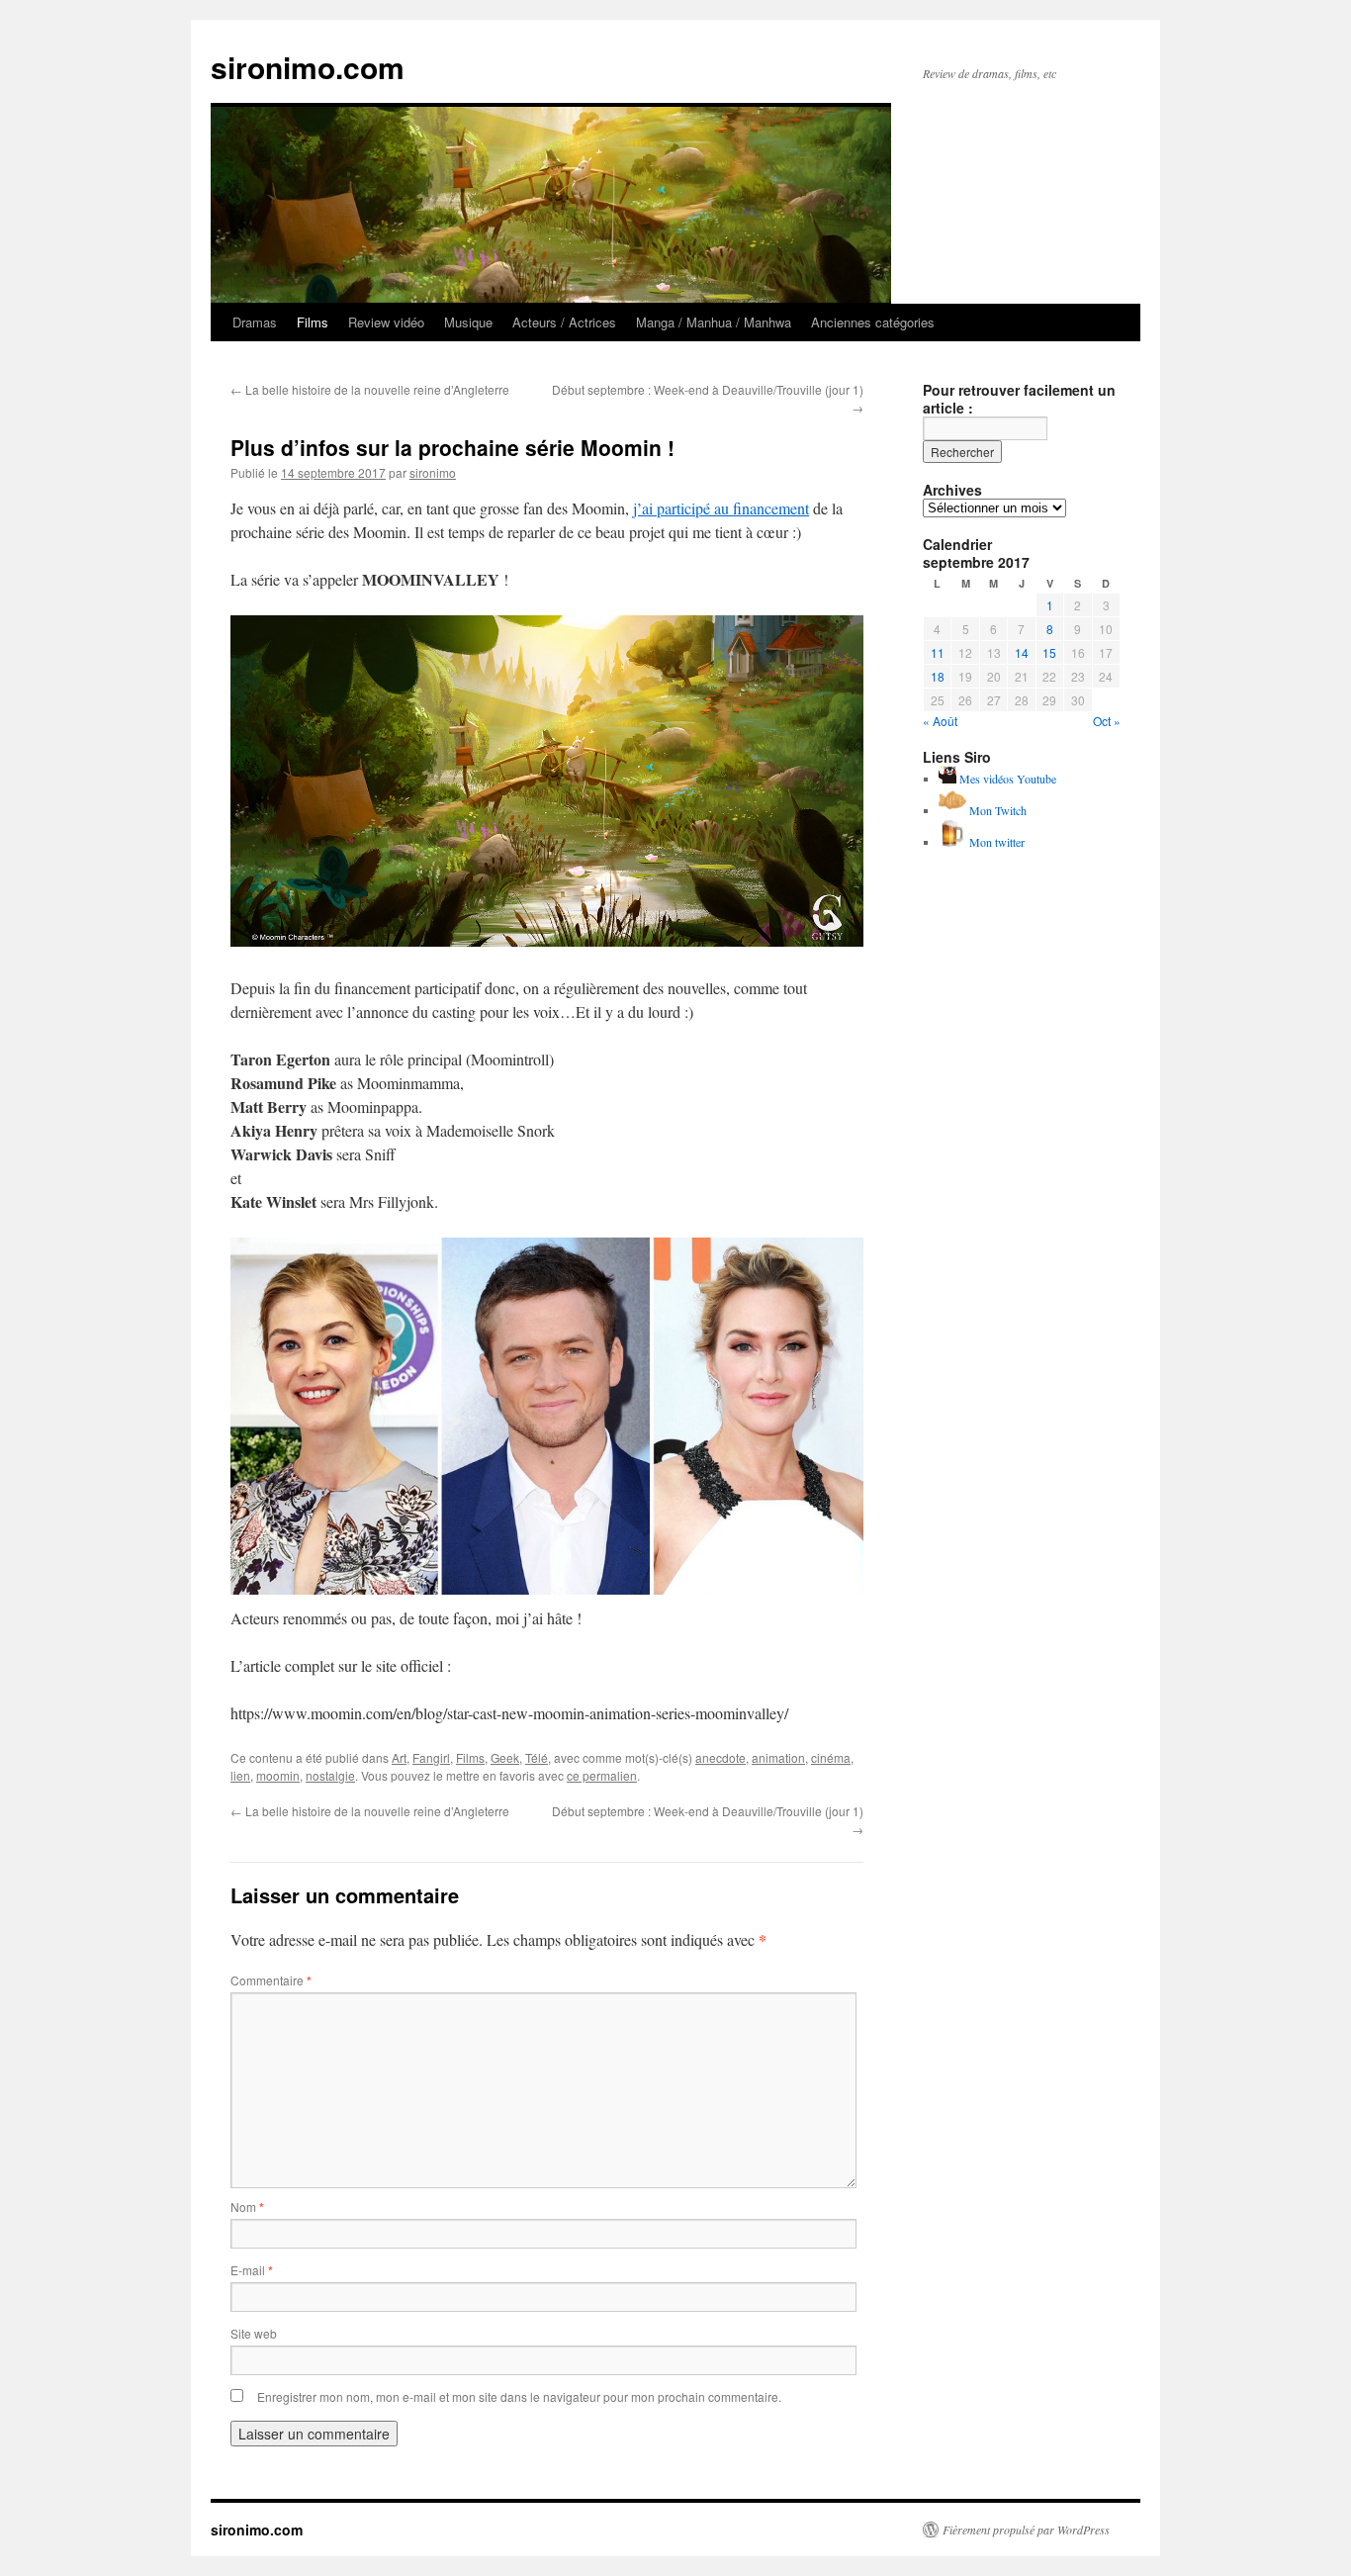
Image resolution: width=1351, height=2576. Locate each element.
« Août (940, 721)
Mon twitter (995, 842)
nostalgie (330, 1775)
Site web (254, 2333)
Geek (505, 1757)
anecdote (721, 1757)
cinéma (831, 1757)
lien (240, 1775)
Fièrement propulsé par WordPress (1026, 2530)
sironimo (433, 472)
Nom (247, 2207)
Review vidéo (386, 322)
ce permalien (602, 1775)
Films (313, 322)
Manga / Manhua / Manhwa (714, 322)
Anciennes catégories (873, 322)
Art (399, 1757)
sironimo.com (308, 67)
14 (1022, 652)
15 (1049, 652)
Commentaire (271, 1980)
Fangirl (431, 1757)
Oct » (1107, 721)
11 (938, 652)
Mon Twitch (996, 810)
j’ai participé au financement (721, 508)
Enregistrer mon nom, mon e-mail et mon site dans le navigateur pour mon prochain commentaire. (519, 2396)
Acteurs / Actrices (564, 322)
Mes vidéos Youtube (1006, 779)
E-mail (252, 2270)
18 (938, 676)
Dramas (255, 322)
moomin (278, 1775)
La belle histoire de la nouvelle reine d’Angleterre (370, 389)
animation (778, 1757)
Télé (537, 1757)
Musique (468, 322)
